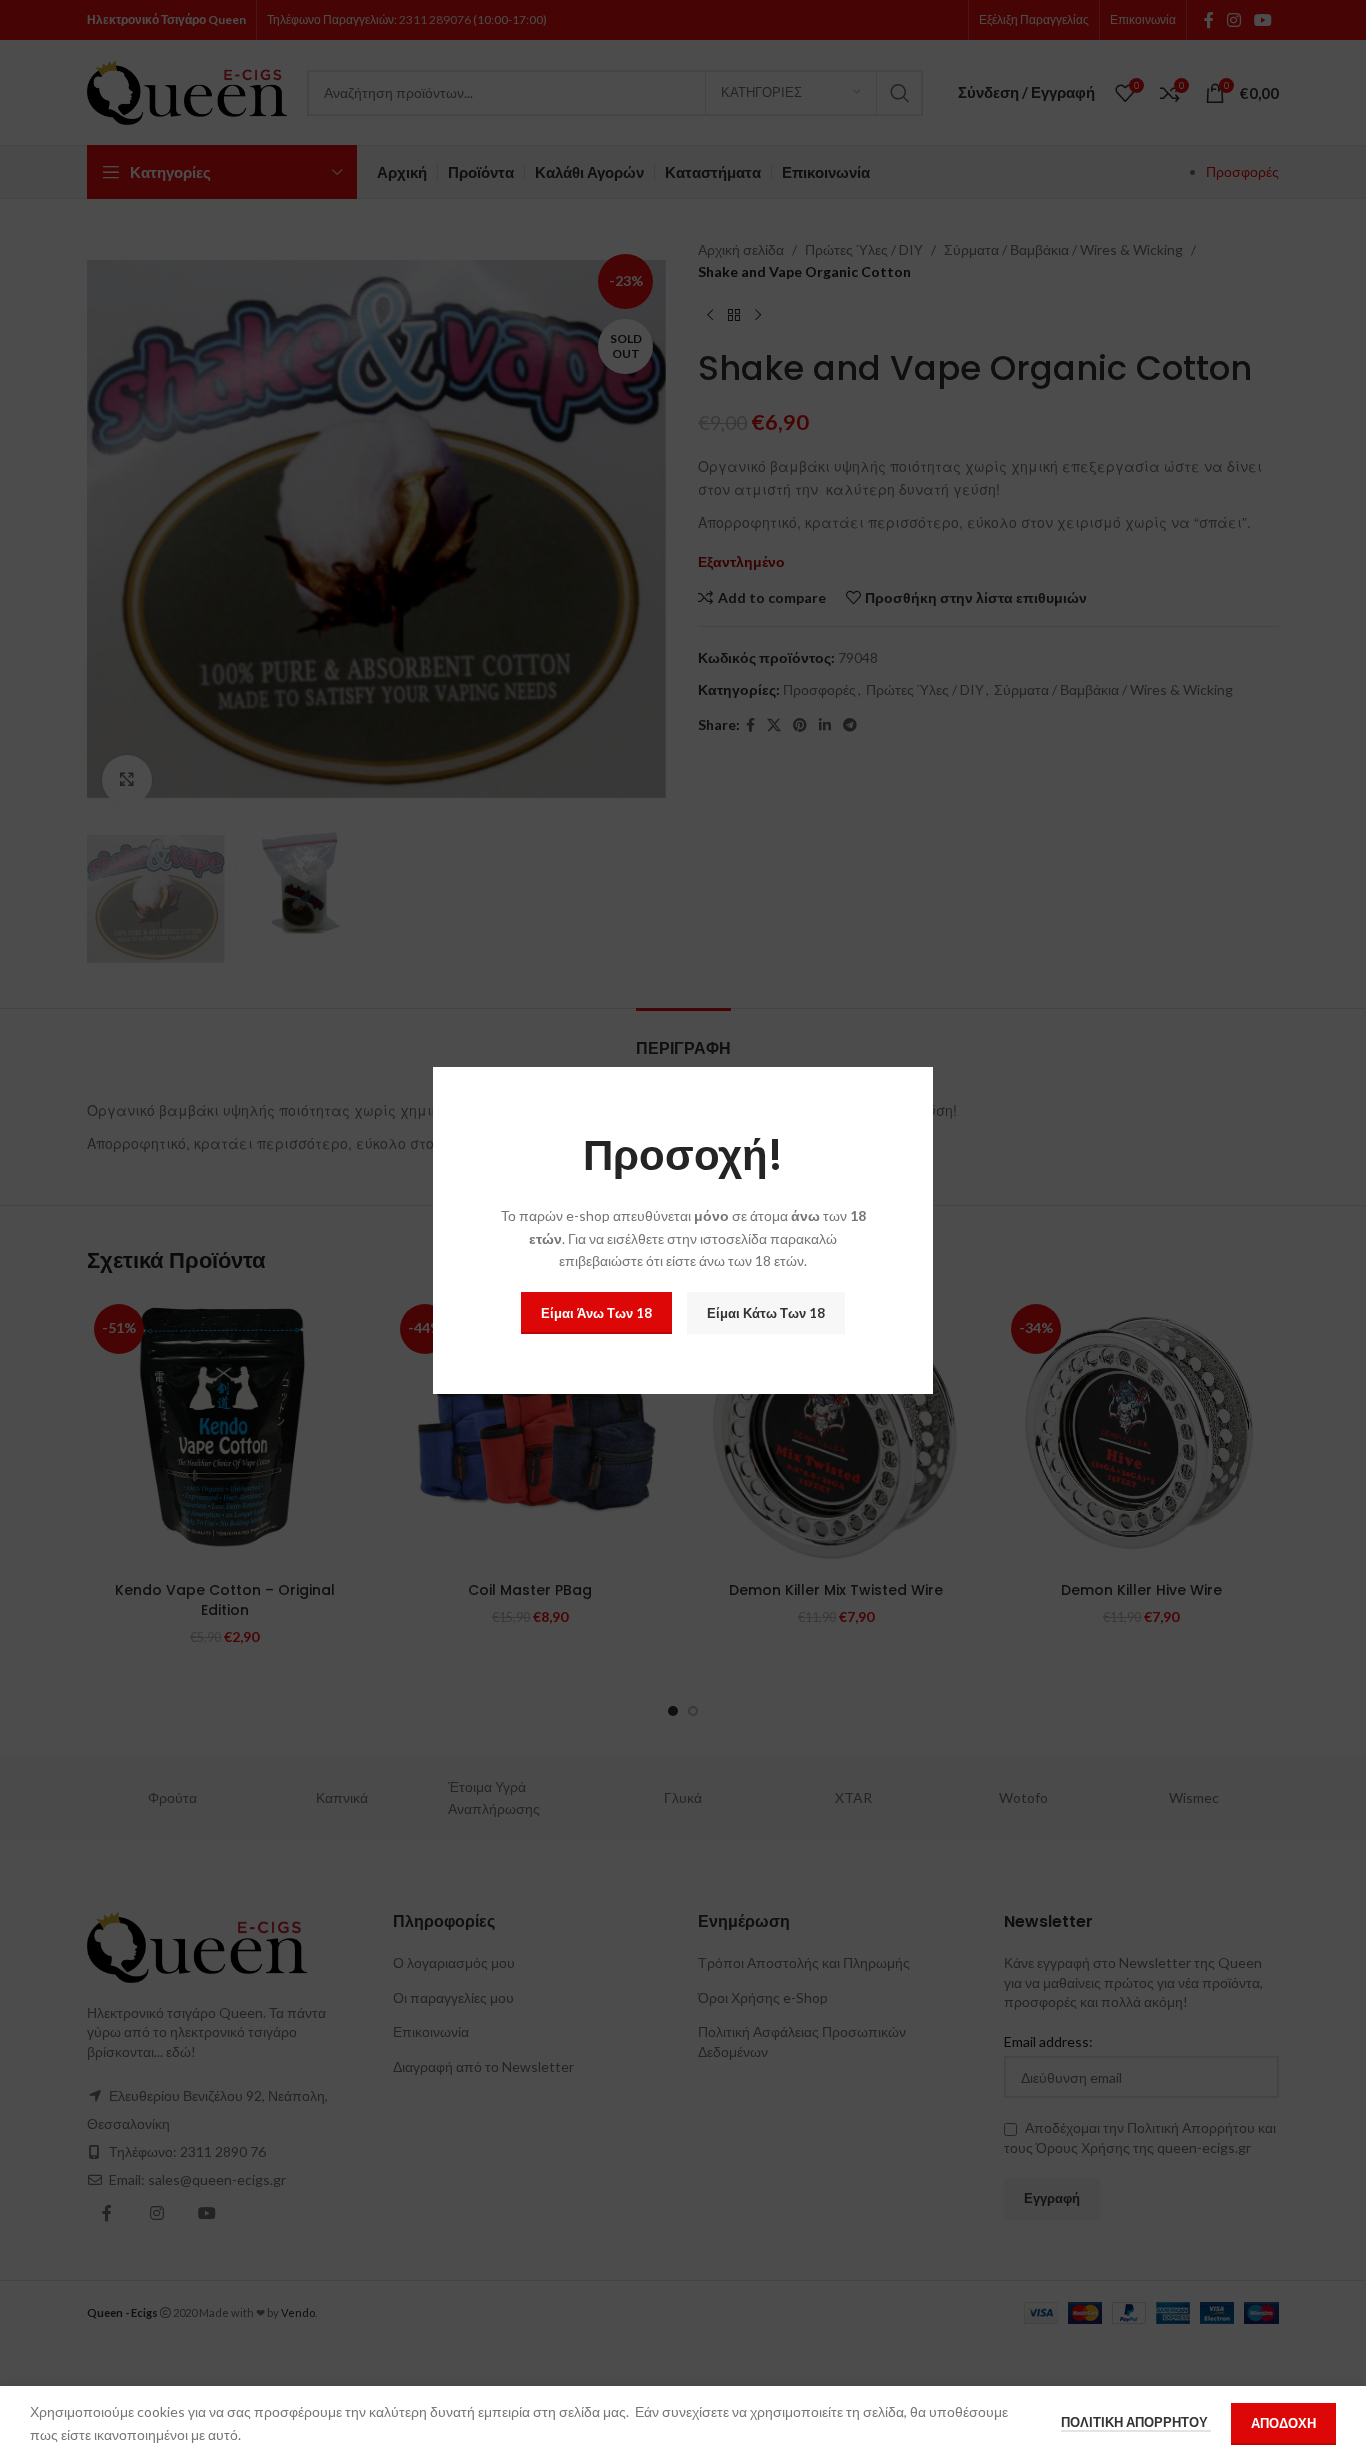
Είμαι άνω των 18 (596, 1313)
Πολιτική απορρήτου (1136, 2422)
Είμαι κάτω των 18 (766, 1313)
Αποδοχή (1283, 2423)
